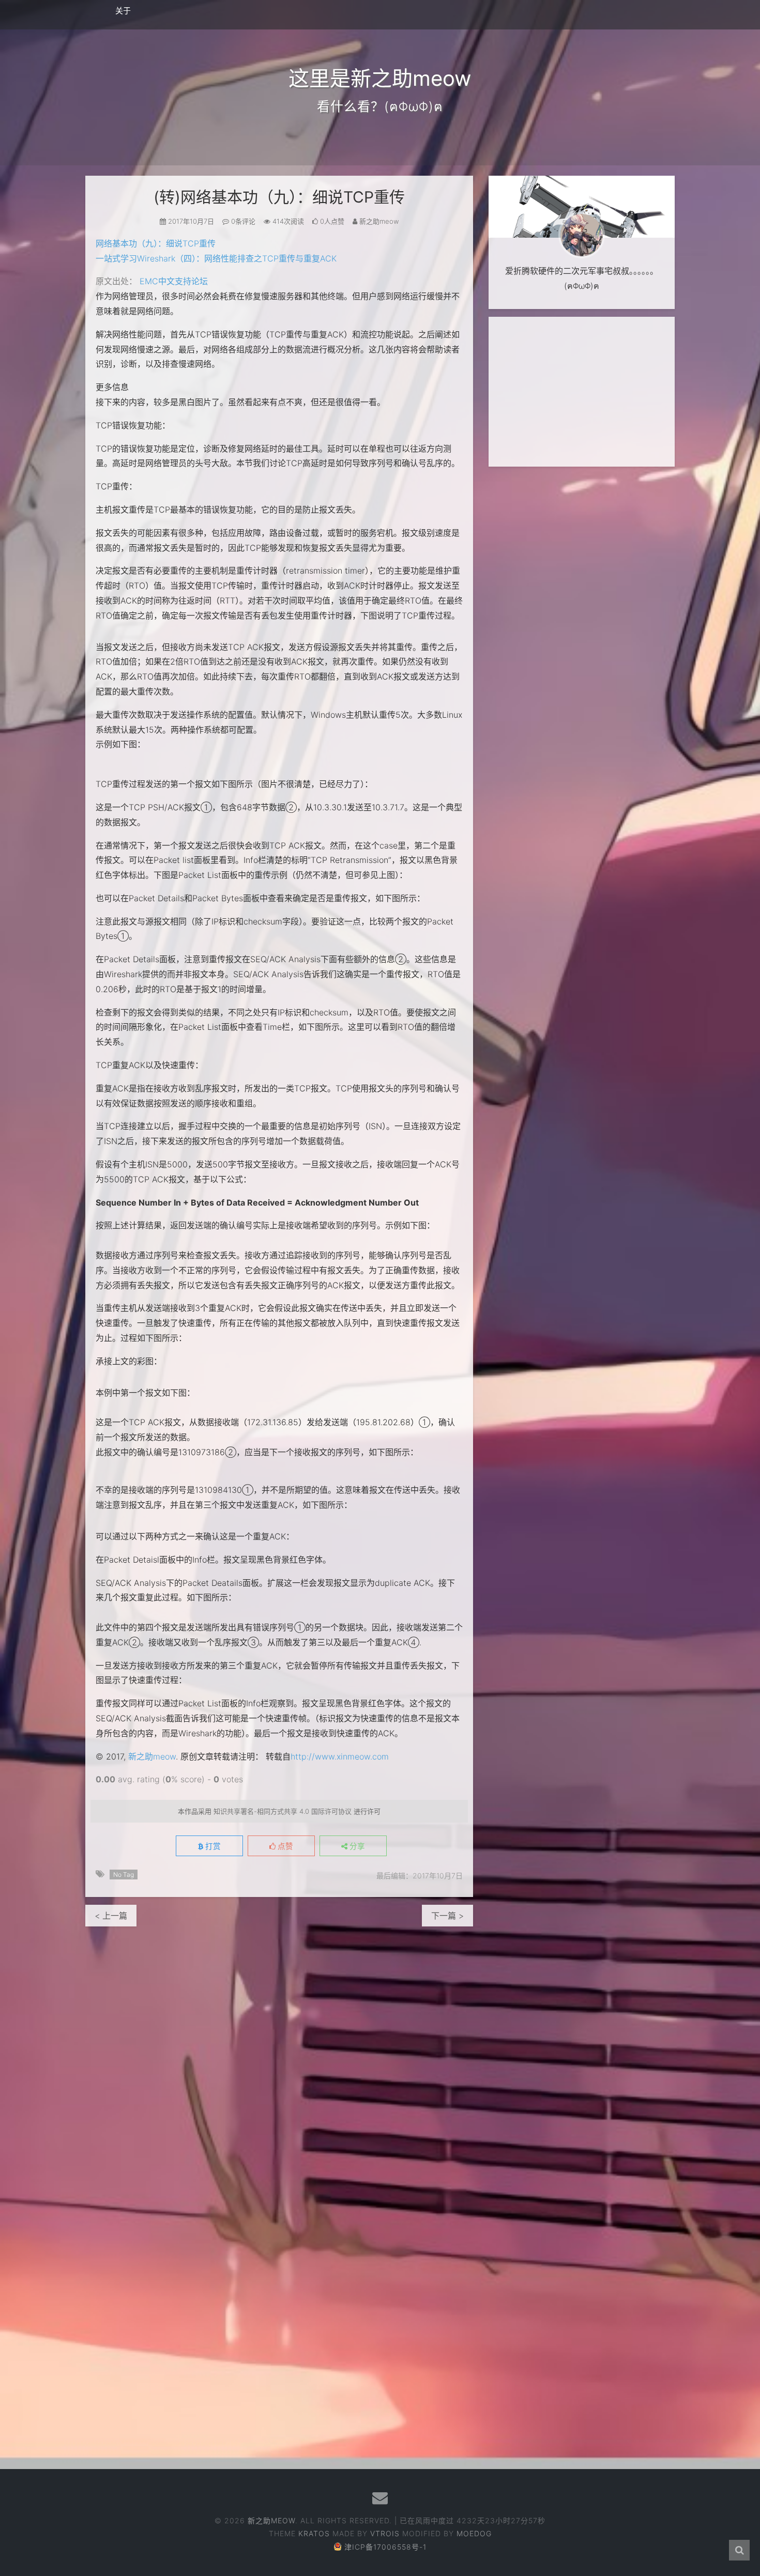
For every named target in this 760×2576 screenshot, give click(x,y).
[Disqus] (279, 2056)
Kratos (314, 2533)
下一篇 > (447, 1916)
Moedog (474, 2533)
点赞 (284, 1846)
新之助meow (152, 1756)
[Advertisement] (582, 392)
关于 (123, 11)
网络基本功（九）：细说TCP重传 (156, 243)
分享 (356, 1846)
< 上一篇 (111, 1916)
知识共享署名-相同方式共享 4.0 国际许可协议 (283, 1811)
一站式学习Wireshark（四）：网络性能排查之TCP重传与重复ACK (216, 258)
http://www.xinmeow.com (340, 1756)
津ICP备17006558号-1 (385, 2547)
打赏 (212, 1846)
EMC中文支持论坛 (174, 281)
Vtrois (385, 2533)
